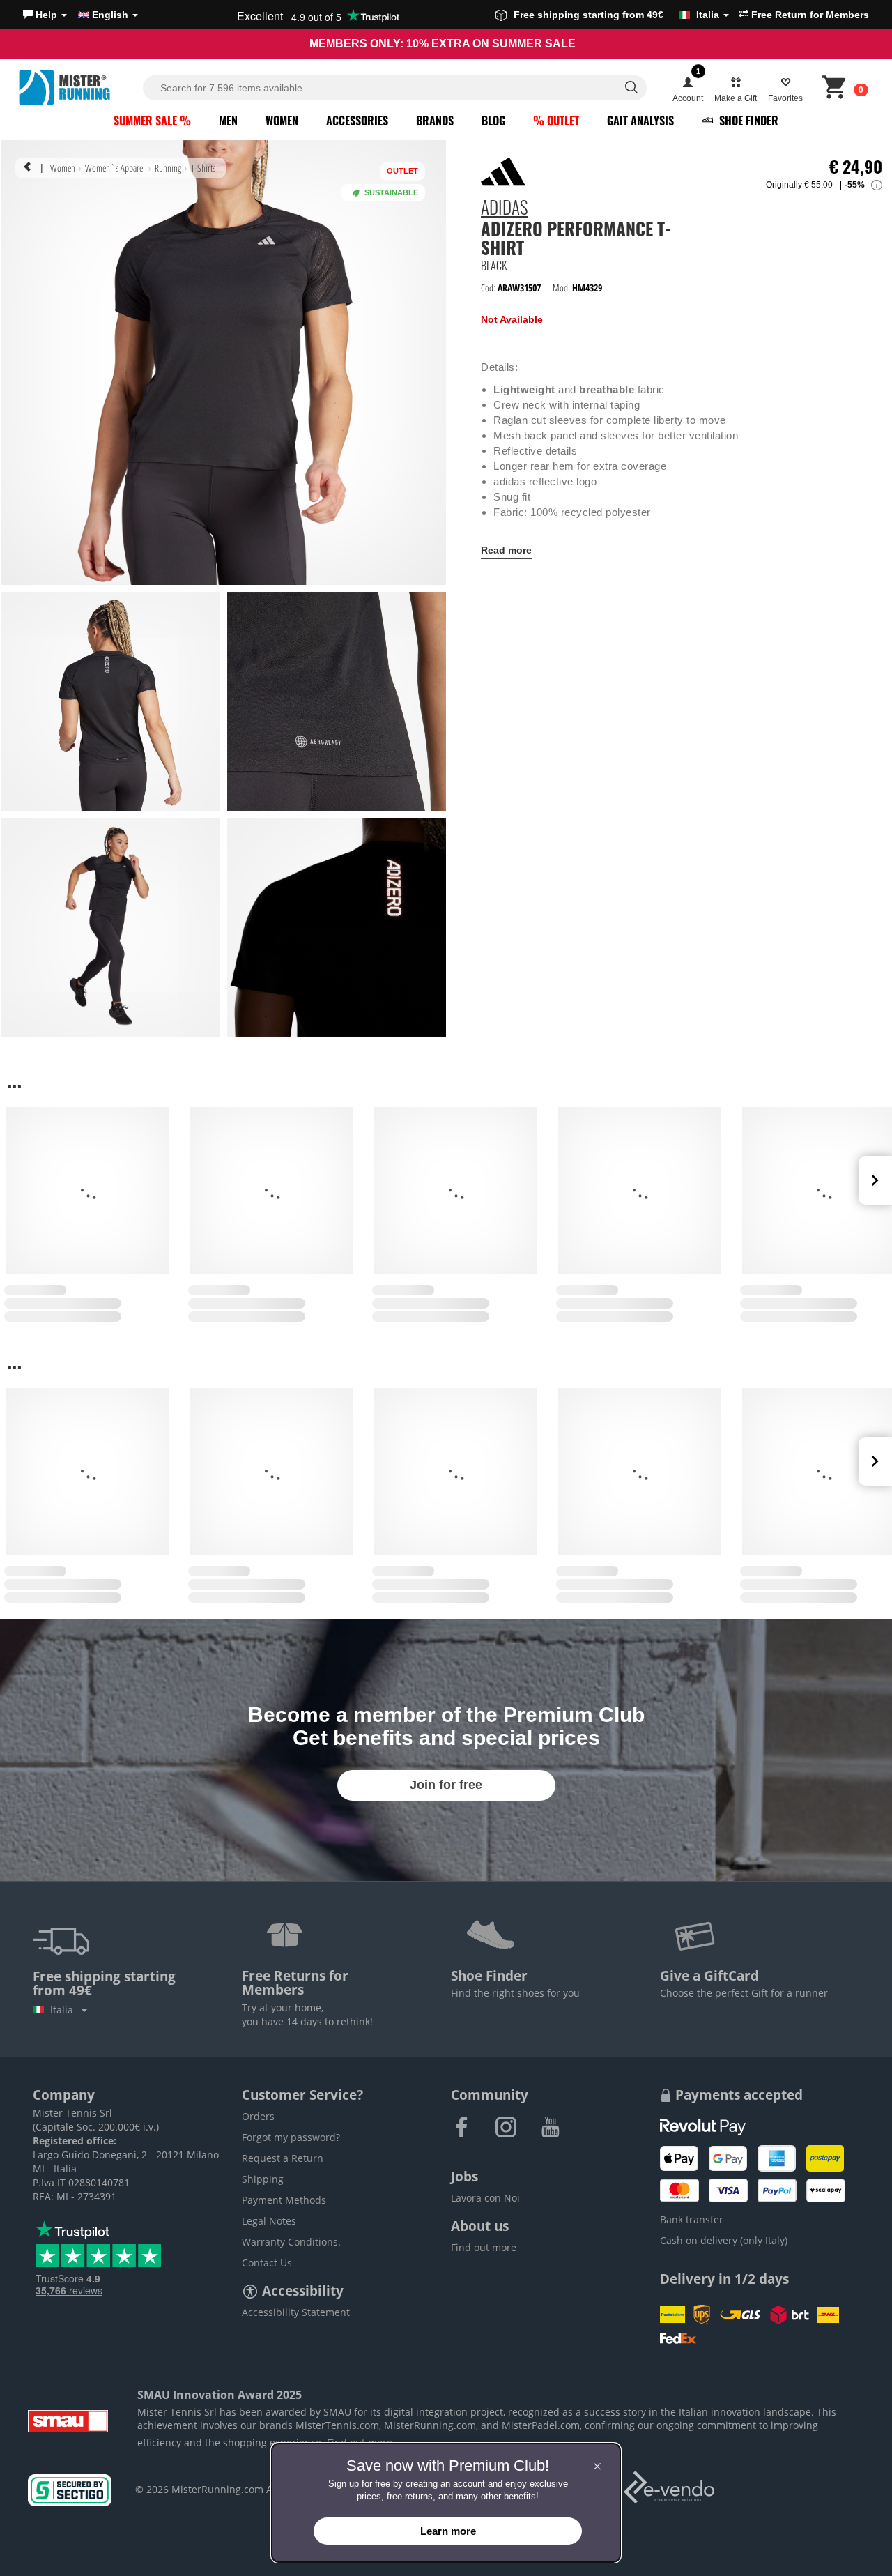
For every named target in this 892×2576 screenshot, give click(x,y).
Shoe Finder (747, 121)
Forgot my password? (291, 2137)
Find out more (484, 2247)
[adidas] (503, 172)
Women (282, 121)
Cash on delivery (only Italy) (724, 2240)
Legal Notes (269, 2221)
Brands (435, 121)
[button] (45, 15)
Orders (258, 2116)
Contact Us (267, 2263)
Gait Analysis (640, 121)
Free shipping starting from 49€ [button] (616, 15)
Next (875, 1180)
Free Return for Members (809, 15)
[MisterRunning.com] (79, 87)
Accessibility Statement (296, 2312)
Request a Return (283, 2158)
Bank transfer (692, 2219)
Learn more (448, 2531)
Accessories (357, 121)
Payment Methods (284, 2200)
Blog (493, 121)
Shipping (263, 2179)
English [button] (110, 15)
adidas (505, 209)
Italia (64, 2010)
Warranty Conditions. (291, 2242)
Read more (506, 550)
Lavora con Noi (485, 2198)
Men (228, 121)
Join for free (446, 1785)
